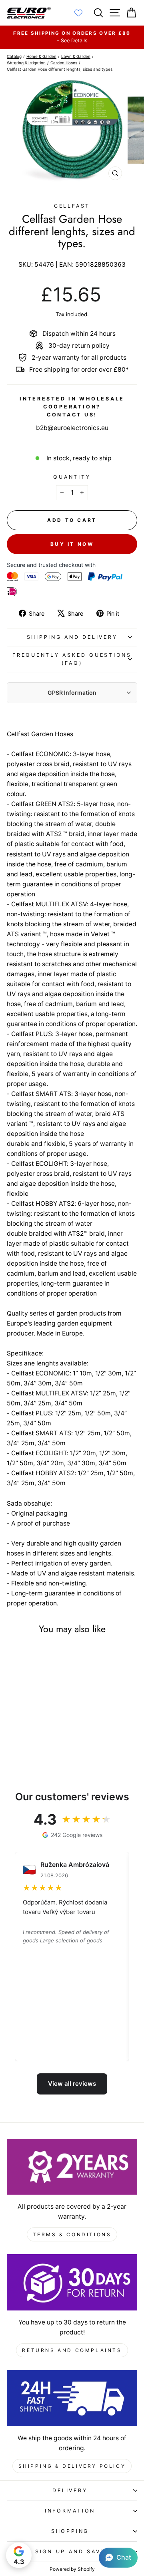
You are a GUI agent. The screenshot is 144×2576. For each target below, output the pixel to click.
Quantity (72, 477)
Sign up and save (70, 2551)
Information (70, 2511)
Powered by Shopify (72, 2569)
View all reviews (72, 2084)
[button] (118, 2558)
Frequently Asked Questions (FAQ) (72, 659)
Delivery (70, 2490)
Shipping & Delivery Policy (72, 2466)
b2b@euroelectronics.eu (72, 428)
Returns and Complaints (72, 2350)
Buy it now (72, 544)
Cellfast (72, 206)
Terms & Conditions (72, 2234)
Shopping (70, 2531)
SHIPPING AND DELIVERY (72, 637)
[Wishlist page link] (82, 13)
